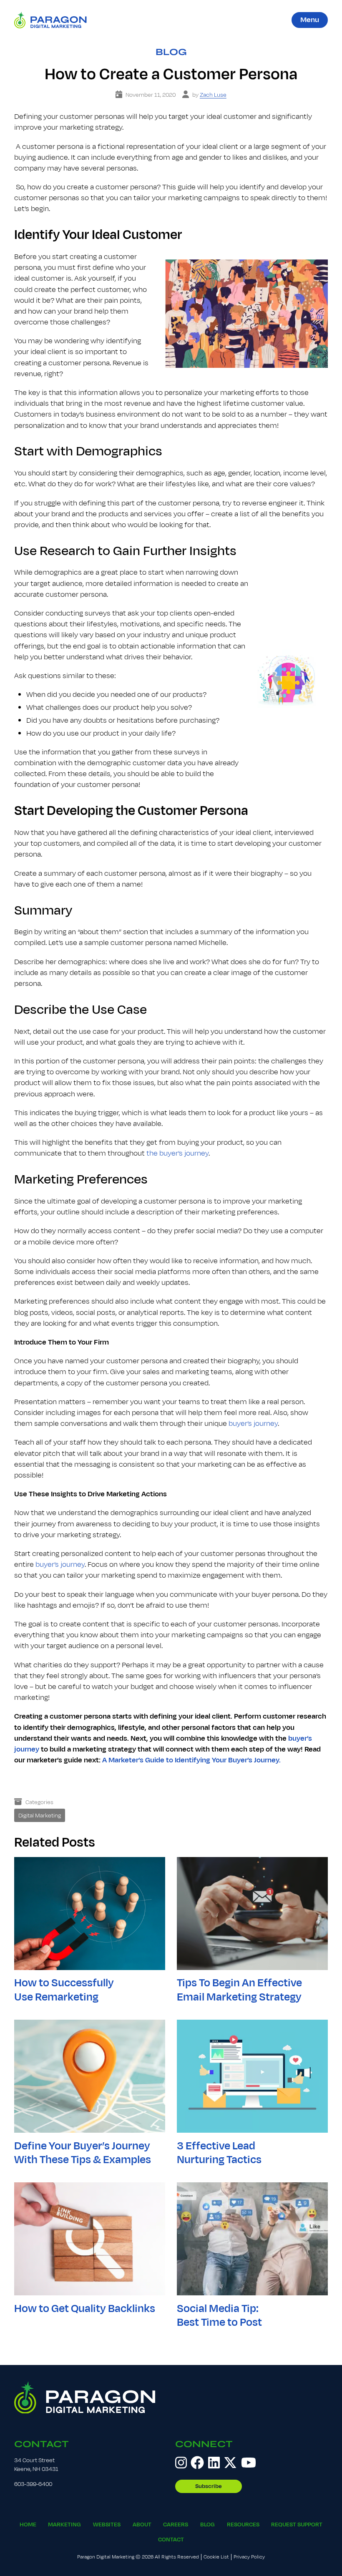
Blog (171, 52)
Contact (41, 2444)
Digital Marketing (40, 1816)
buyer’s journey (253, 1424)
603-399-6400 (33, 2484)
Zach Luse (213, 95)
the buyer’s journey (177, 1153)
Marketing (64, 2524)
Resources (243, 2524)
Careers (176, 2524)
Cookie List (216, 2557)
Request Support (297, 2524)
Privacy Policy (249, 2557)
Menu (310, 20)
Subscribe (209, 2486)
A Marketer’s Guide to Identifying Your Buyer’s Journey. (191, 1760)
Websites (107, 2524)
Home (28, 2524)
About (142, 2524)
